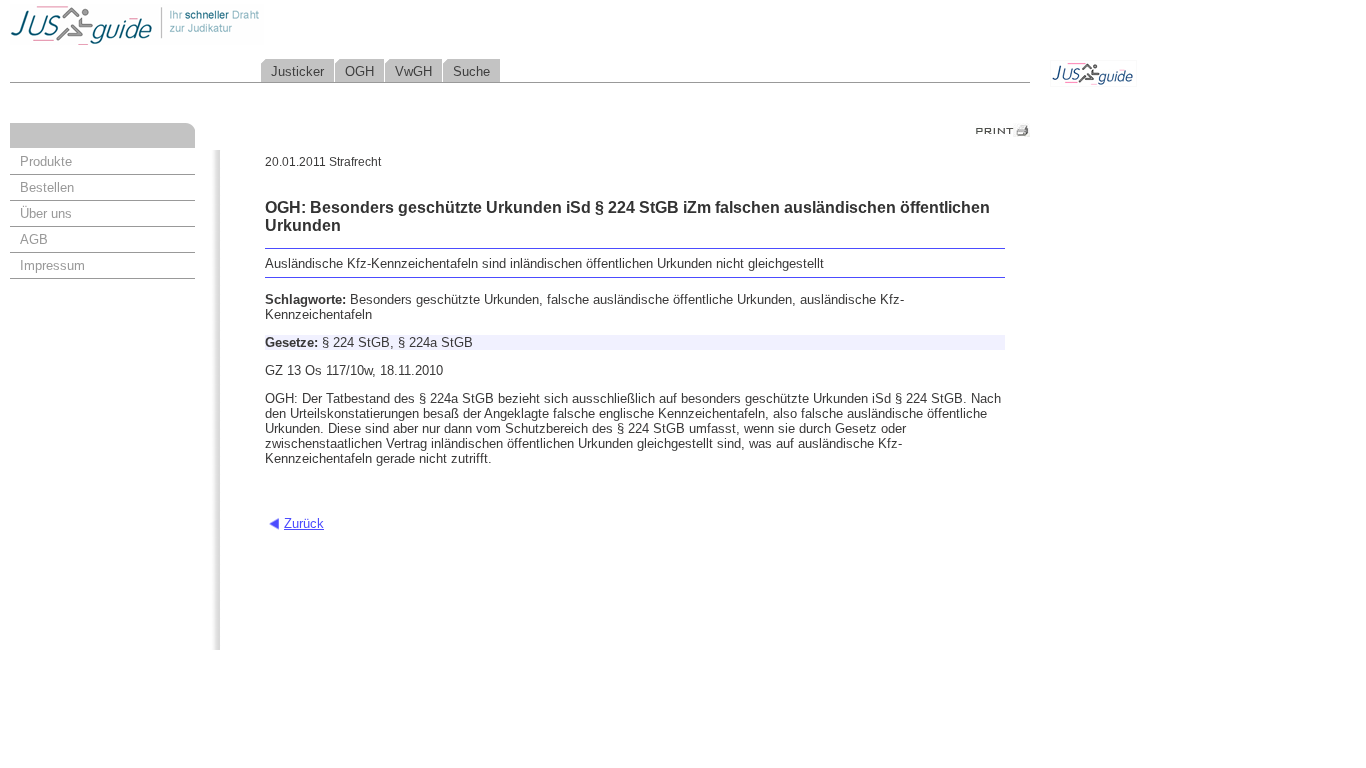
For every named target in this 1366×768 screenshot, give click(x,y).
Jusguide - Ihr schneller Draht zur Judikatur (201, 24)
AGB (34, 239)
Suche (471, 71)
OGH (359, 71)
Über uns (46, 213)
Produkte (46, 161)
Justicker (297, 71)
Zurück (304, 523)
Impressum (52, 265)
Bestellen (47, 187)
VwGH (413, 71)
